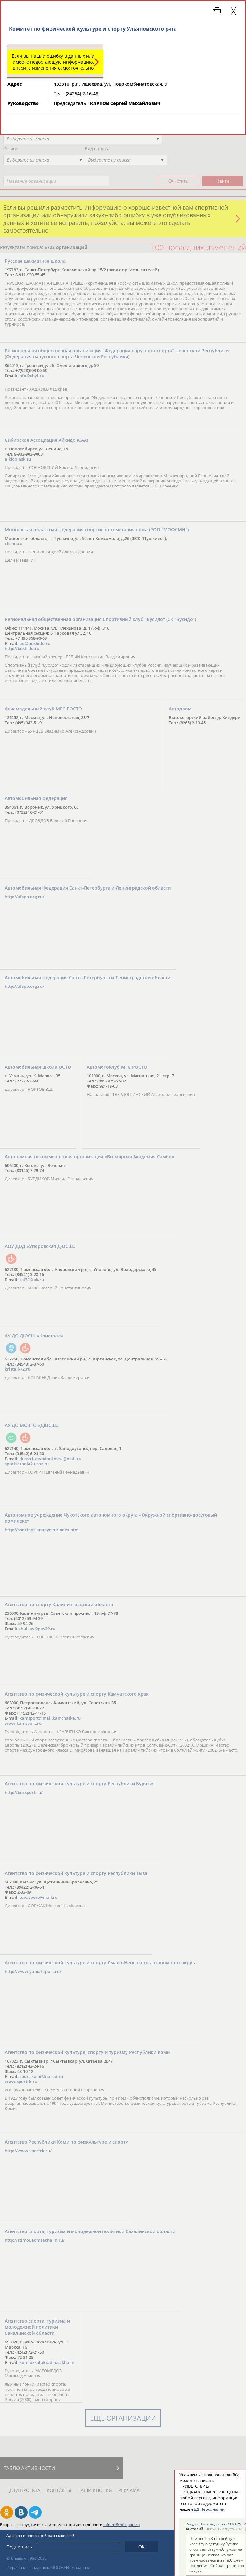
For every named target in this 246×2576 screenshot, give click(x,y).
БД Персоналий (209, 2509)
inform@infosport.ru (122, 2525)
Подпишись (19, 2547)
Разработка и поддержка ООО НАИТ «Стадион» (48, 2568)
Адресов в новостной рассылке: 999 (40, 2536)
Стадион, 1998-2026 (29, 2558)
